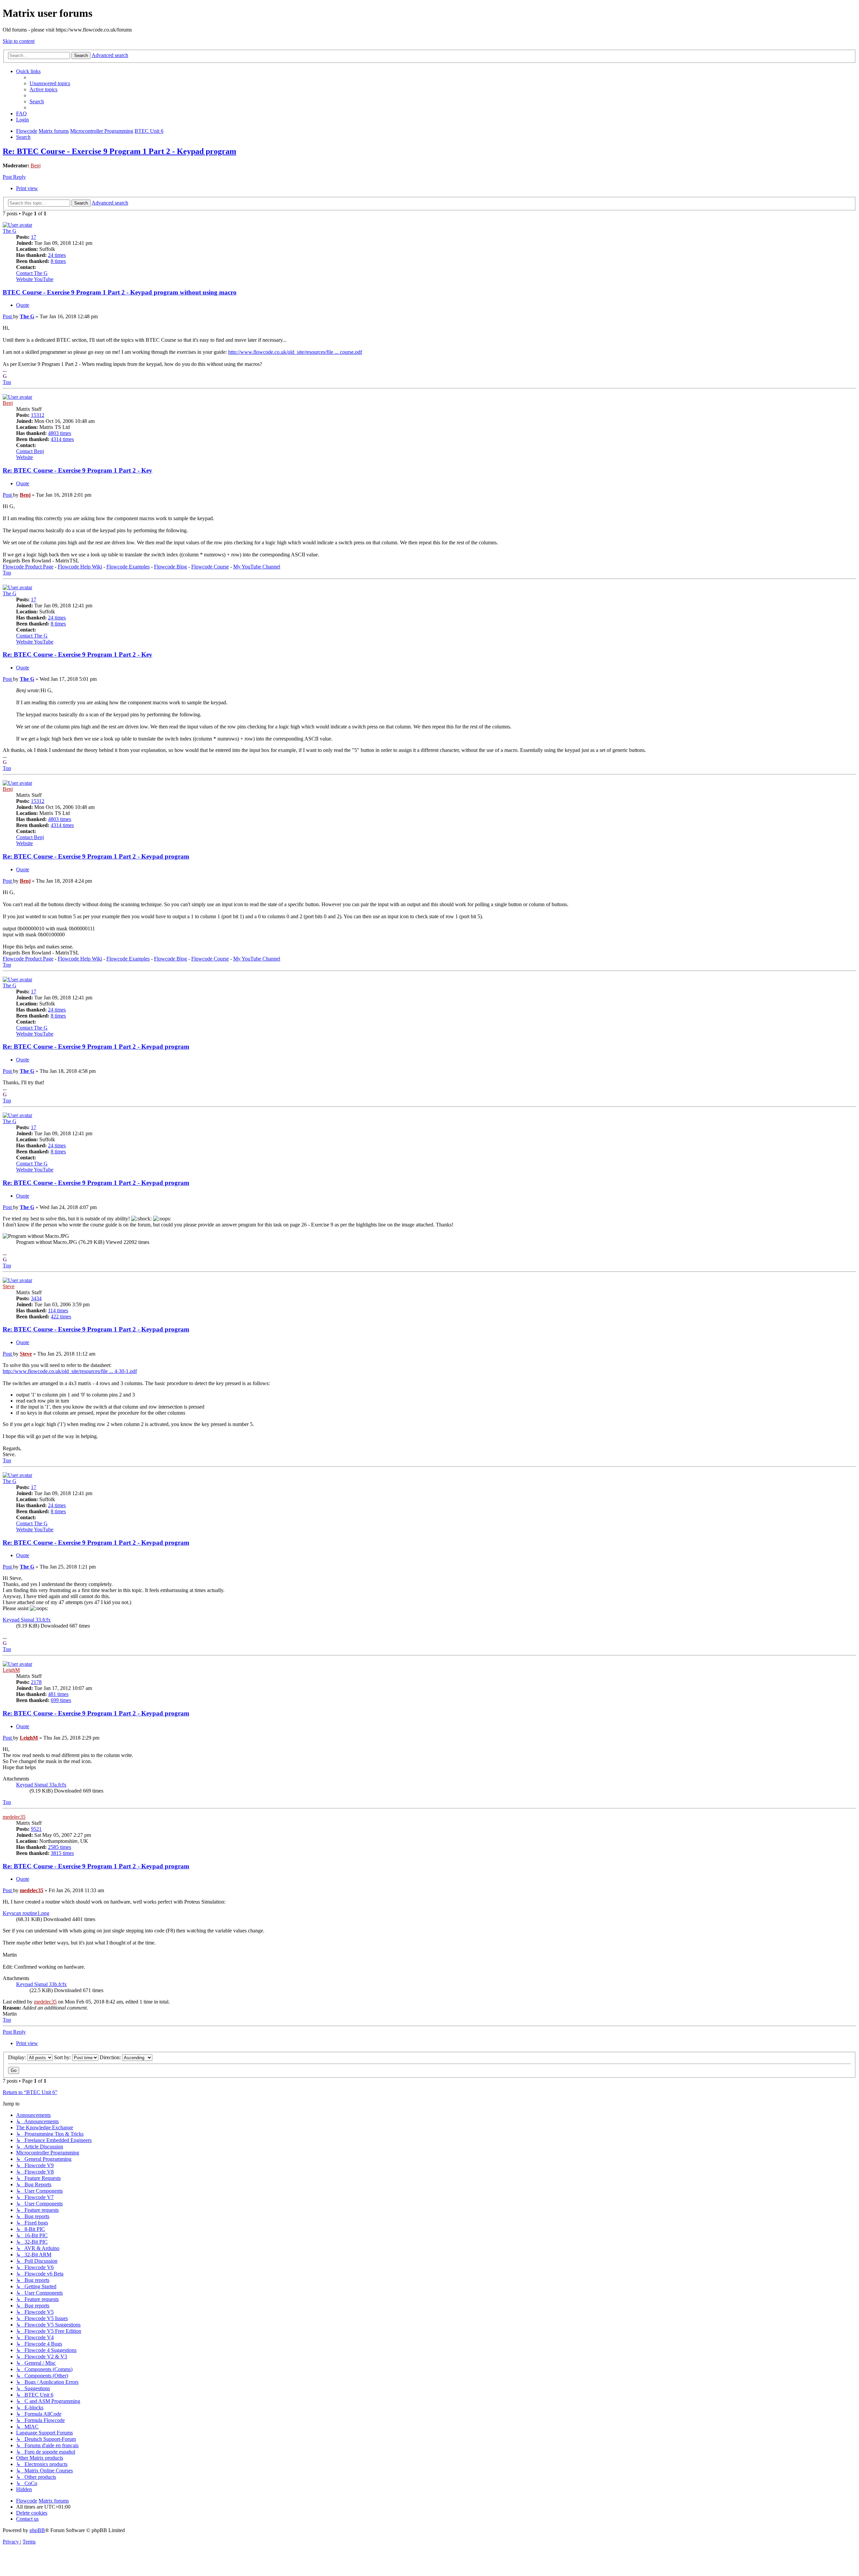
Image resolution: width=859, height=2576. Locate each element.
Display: (18, 2057)
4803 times (60, 433)
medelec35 (14, 1817)
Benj (36, 166)
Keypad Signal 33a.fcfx (41, 1785)
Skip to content (19, 41)
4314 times (62, 439)
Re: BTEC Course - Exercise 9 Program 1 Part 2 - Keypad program (119, 151)
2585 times (60, 1847)
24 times (57, 255)
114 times (58, 1310)
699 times (61, 1700)
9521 (36, 1829)
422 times (61, 1317)
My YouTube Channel (257, 567)
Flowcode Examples (128, 567)
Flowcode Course (210, 567)
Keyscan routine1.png (26, 1913)
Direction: (111, 2057)
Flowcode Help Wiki (80, 567)
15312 (38, 415)
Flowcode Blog (170, 567)
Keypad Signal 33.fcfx (27, 1620)
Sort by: (63, 2057)
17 (34, 237)
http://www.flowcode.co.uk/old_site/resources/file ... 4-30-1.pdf (70, 1371)
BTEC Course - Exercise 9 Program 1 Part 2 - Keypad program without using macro (120, 292)
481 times (58, 1694)
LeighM (11, 1670)
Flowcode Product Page (28, 567)
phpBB (37, 2530)
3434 (36, 1298)
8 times (58, 261)
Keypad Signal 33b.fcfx (41, 1984)
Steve (9, 1286)
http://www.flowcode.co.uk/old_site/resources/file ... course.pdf (295, 352)
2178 (36, 1682)
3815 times (62, 1853)
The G (10, 231)
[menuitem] (50, 83)
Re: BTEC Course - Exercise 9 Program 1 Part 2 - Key (78, 470)
